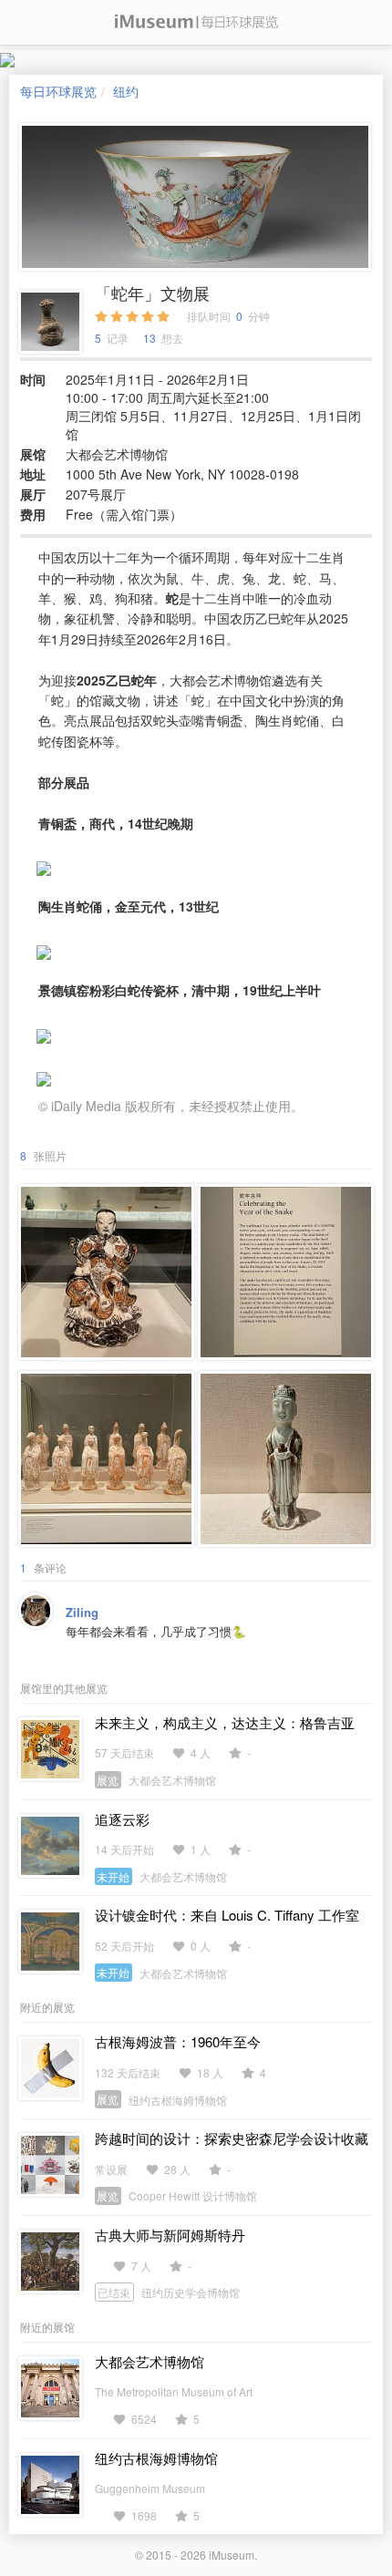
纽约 (126, 91)
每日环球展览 (58, 91)
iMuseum (232, 2555)
